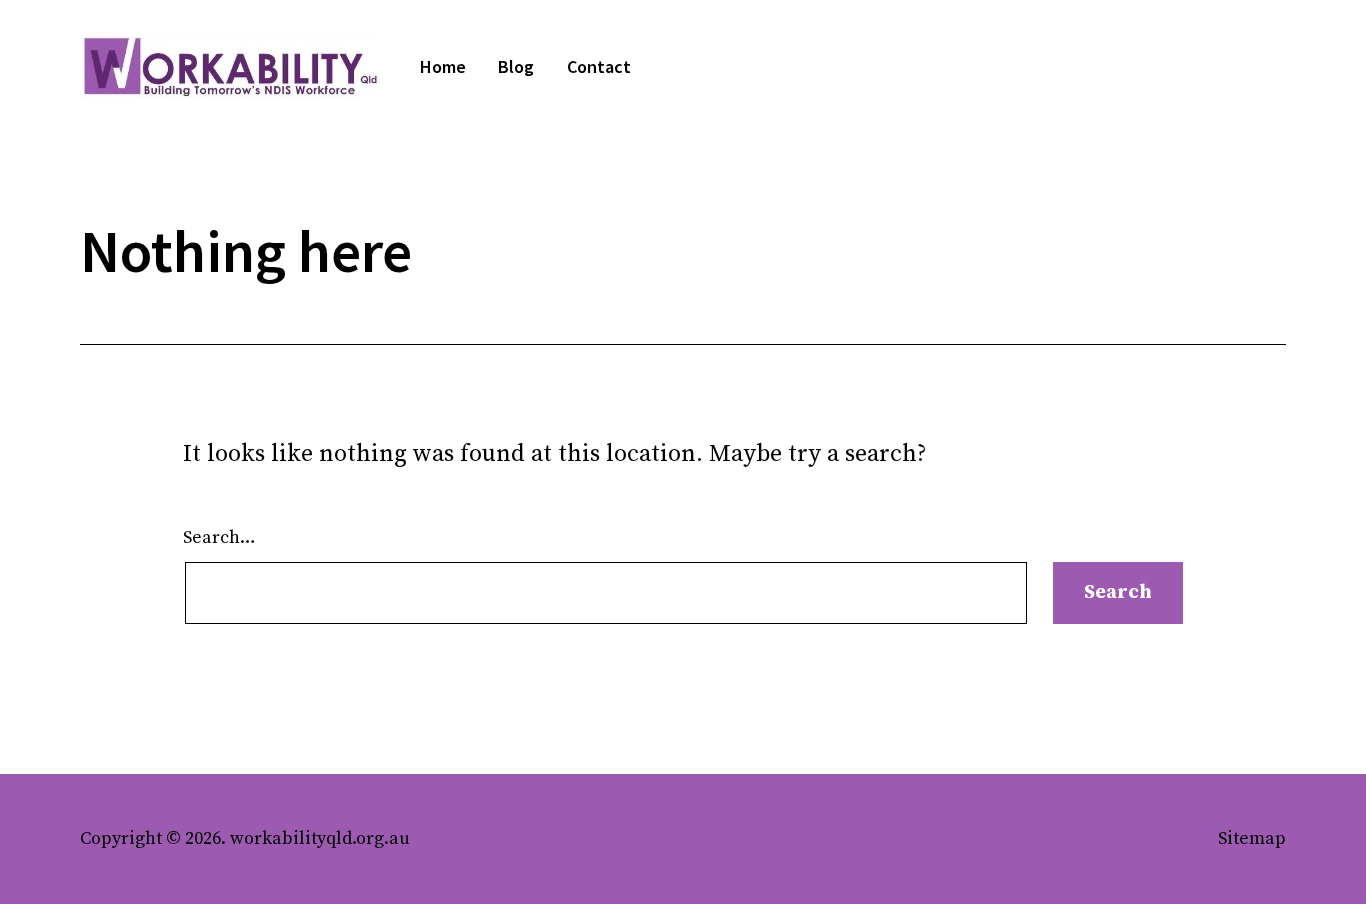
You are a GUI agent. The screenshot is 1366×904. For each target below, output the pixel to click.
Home (443, 66)
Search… (219, 537)
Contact (599, 66)
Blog (516, 66)
